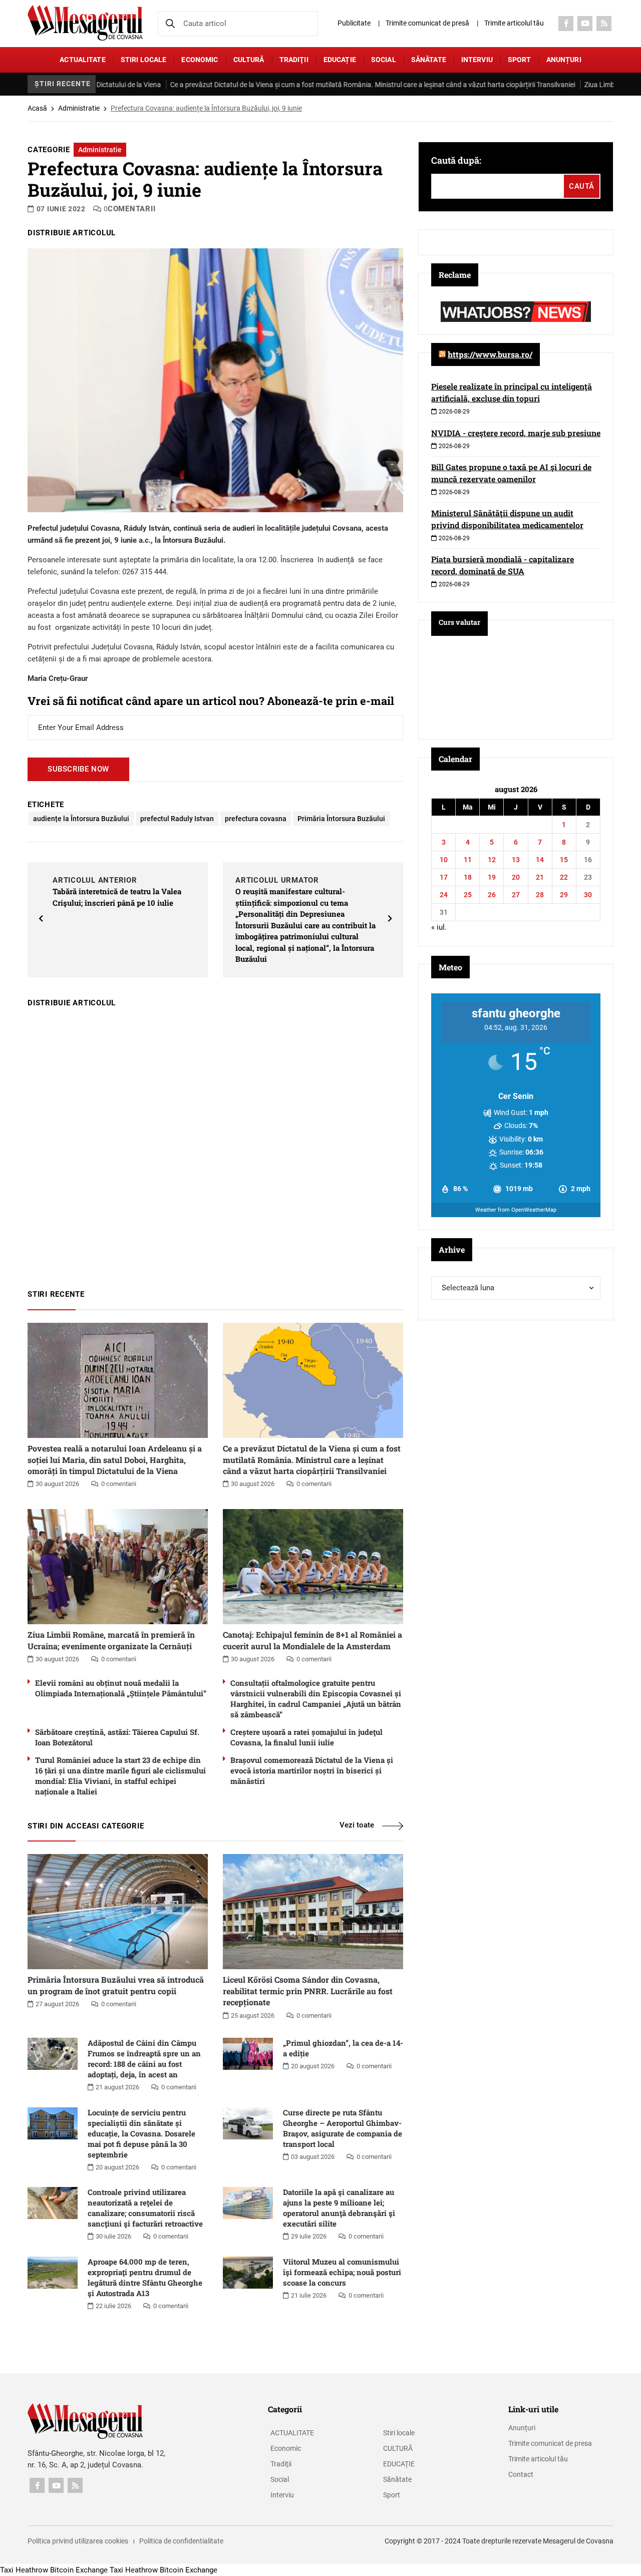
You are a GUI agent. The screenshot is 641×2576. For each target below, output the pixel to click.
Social (384, 60)
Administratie (79, 108)
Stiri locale (144, 60)
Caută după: (456, 160)
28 (540, 895)
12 (492, 860)
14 (540, 860)
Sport (520, 60)
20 (516, 877)
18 (468, 877)
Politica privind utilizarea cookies (78, 2541)
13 (516, 860)
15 (564, 860)
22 (564, 877)
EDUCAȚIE (340, 60)
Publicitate (354, 23)
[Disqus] (215, 1144)
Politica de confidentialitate (181, 2541)
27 (516, 895)
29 (564, 895)
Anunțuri (564, 60)
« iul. (439, 927)
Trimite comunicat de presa (550, 2443)
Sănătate (429, 60)
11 (468, 860)
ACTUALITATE (83, 60)
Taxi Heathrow (24, 2570)
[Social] (566, 24)
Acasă (37, 108)
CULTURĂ (249, 60)
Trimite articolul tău (514, 23)
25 (468, 895)
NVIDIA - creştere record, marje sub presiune (516, 433)
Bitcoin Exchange (79, 2570)
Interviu (477, 60)
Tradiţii (294, 60)
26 (492, 895)
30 (588, 895)
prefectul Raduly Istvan (177, 819)
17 (444, 877)
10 (444, 860)
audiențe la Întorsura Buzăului (81, 819)
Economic (200, 60)
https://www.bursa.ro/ (490, 354)
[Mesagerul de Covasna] (85, 23)
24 (444, 895)
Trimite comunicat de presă (427, 23)
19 (492, 877)
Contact (521, 2474)
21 (540, 877)
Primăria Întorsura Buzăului (341, 819)
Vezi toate (357, 1825)
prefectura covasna (256, 819)
